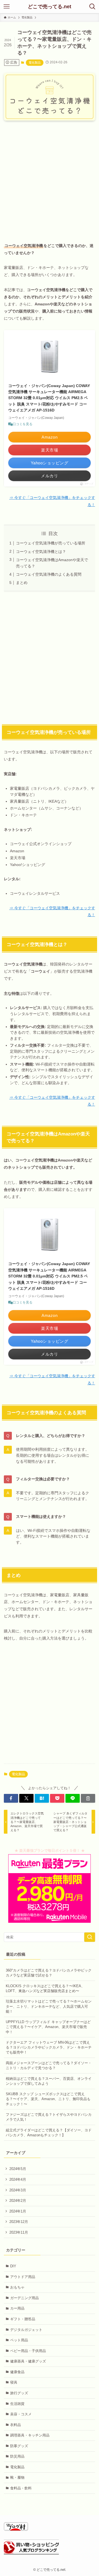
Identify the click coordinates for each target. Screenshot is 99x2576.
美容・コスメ (21, 2414)
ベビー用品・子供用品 (28, 2351)
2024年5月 (18, 2169)
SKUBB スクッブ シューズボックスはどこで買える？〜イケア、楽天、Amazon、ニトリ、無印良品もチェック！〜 (48, 2099)
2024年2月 (18, 2201)
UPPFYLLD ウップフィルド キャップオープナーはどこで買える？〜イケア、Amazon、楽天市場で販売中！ (48, 2027)
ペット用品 (19, 2340)
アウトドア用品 (23, 2277)
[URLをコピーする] (88, 1798)
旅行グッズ (19, 2393)
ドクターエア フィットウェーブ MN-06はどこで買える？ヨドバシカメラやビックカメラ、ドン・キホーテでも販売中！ (49, 2047)
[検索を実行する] (90, 1937)
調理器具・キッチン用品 (30, 2435)
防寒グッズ (19, 2446)
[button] (11, 1798)
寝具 (14, 2382)
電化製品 (35, 63)
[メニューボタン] (7, 7)
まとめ (22, 583)
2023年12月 (19, 2222)
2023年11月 (19, 2232)
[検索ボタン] (92, 7)
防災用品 (17, 2456)
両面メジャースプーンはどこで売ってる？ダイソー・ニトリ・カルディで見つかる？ (49, 2065)
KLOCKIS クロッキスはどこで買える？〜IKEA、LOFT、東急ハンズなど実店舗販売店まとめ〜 (45, 1988)
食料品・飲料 (21, 2488)
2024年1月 (18, 2211)
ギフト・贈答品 (23, 2319)
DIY (13, 2266)
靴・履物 (17, 2477)
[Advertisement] (50, 177)
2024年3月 (18, 2190)
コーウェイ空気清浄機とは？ (41, 552)
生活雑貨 (17, 2404)
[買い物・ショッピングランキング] (31, 2553)
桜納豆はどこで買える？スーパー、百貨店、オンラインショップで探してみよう (49, 2081)
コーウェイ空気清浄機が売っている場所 (51, 543)
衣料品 (16, 2425)
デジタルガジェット (26, 2330)
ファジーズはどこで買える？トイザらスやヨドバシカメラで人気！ (49, 2117)
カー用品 (17, 2308)
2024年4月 (18, 2179)
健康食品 (17, 2372)
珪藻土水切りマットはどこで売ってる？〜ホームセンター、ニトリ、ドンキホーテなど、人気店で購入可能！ (49, 2006)
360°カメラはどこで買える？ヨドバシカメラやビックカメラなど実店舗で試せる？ (49, 1973)
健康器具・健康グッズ (28, 2361)
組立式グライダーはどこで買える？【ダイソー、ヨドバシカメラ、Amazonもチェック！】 (49, 2133)
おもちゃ (17, 2287)
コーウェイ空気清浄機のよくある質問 (49, 574)
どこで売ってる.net (50, 7)
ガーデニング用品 (24, 2298)
